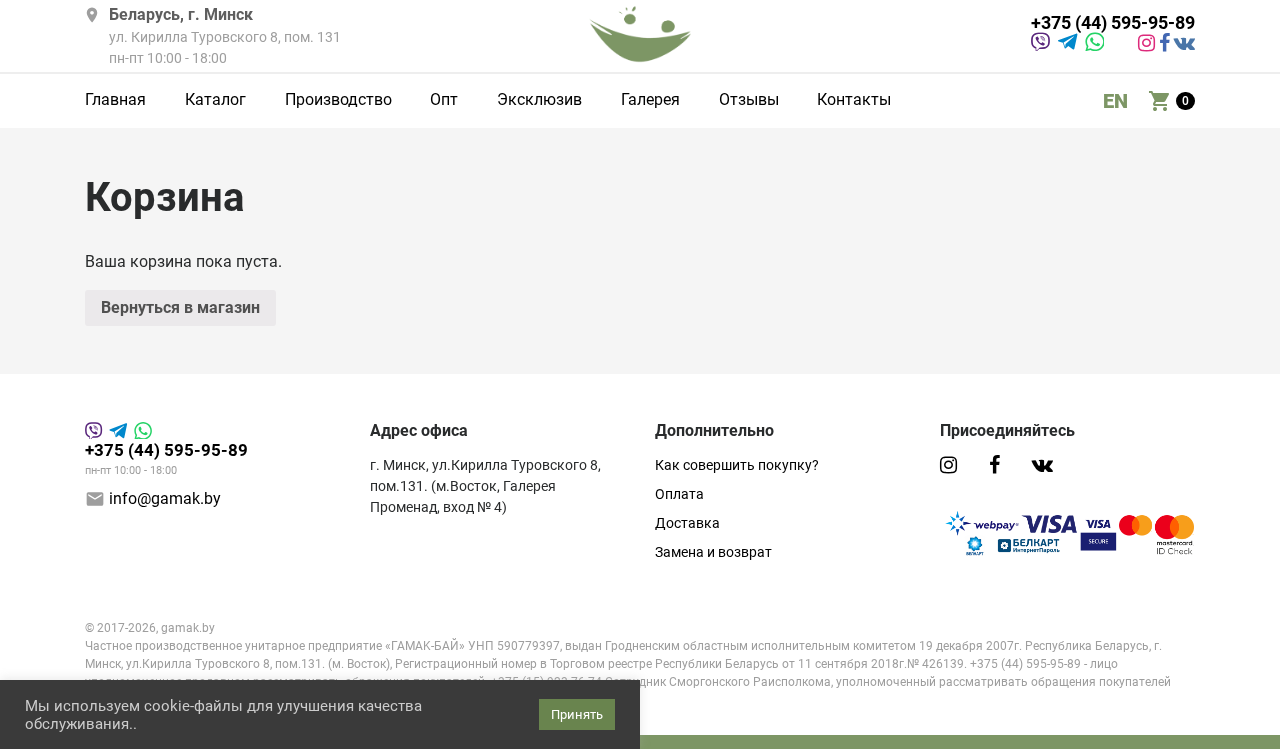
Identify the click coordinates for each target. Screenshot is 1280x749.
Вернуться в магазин (180, 307)
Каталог (215, 101)
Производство (338, 101)
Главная (115, 101)
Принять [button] (577, 714)
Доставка (687, 523)
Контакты (854, 101)
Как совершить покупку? (737, 465)
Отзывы (749, 101)
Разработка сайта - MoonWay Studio (192, 700)
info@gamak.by (165, 498)
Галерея (650, 101)
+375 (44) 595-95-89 (1113, 24)
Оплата (679, 494)
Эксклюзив (539, 101)
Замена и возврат (713, 552)
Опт (444, 101)
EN (1115, 101)
